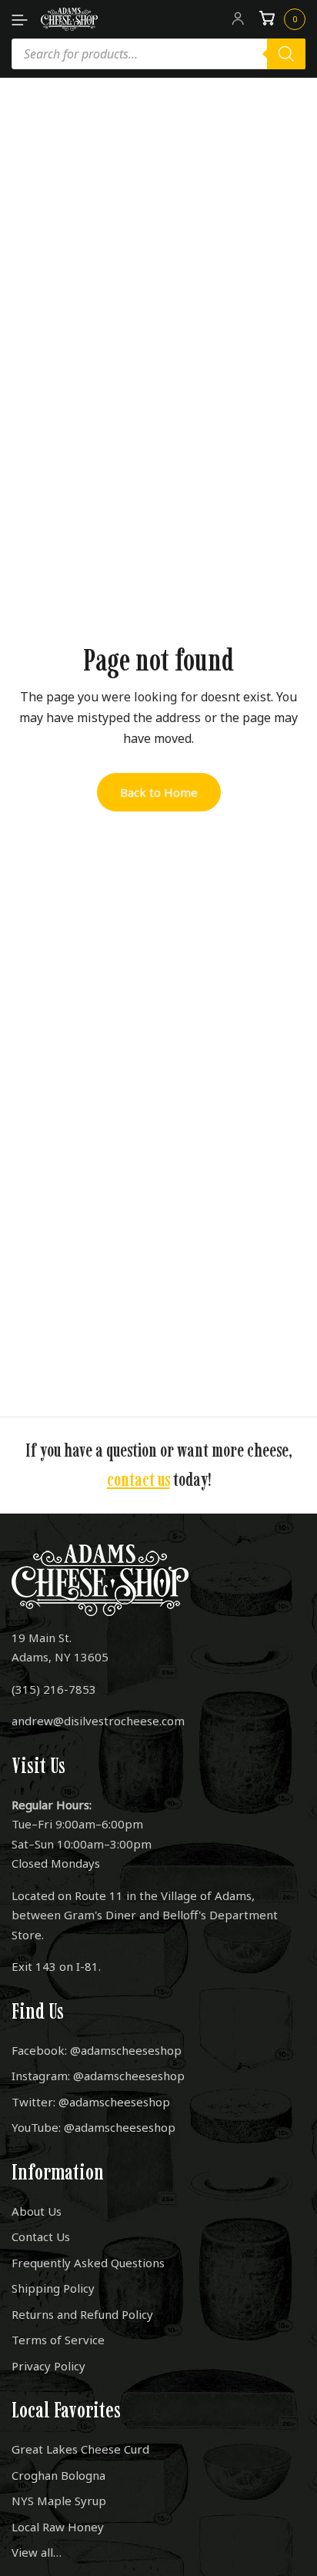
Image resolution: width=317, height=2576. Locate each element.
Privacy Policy (48, 2366)
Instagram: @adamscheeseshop (98, 2076)
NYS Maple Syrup (59, 2501)
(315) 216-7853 (54, 1689)
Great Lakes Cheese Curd (80, 2449)
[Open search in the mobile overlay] (158, 54)
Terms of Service (58, 2340)
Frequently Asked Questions (88, 2263)
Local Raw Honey (58, 2527)
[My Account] (238, 19)
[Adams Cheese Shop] (69, 19)
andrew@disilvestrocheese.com (98, 1721)
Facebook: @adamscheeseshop (97, 2050)
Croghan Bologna (58, 2475)
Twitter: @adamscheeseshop (91, 2102)
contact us (138, 1479)
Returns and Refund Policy (82, 2314)
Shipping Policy (53, 2288)
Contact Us (41, 2236)
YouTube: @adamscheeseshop (93, 2127)
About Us (37, 2211)
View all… (37, 2552)
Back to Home (159, 792)
